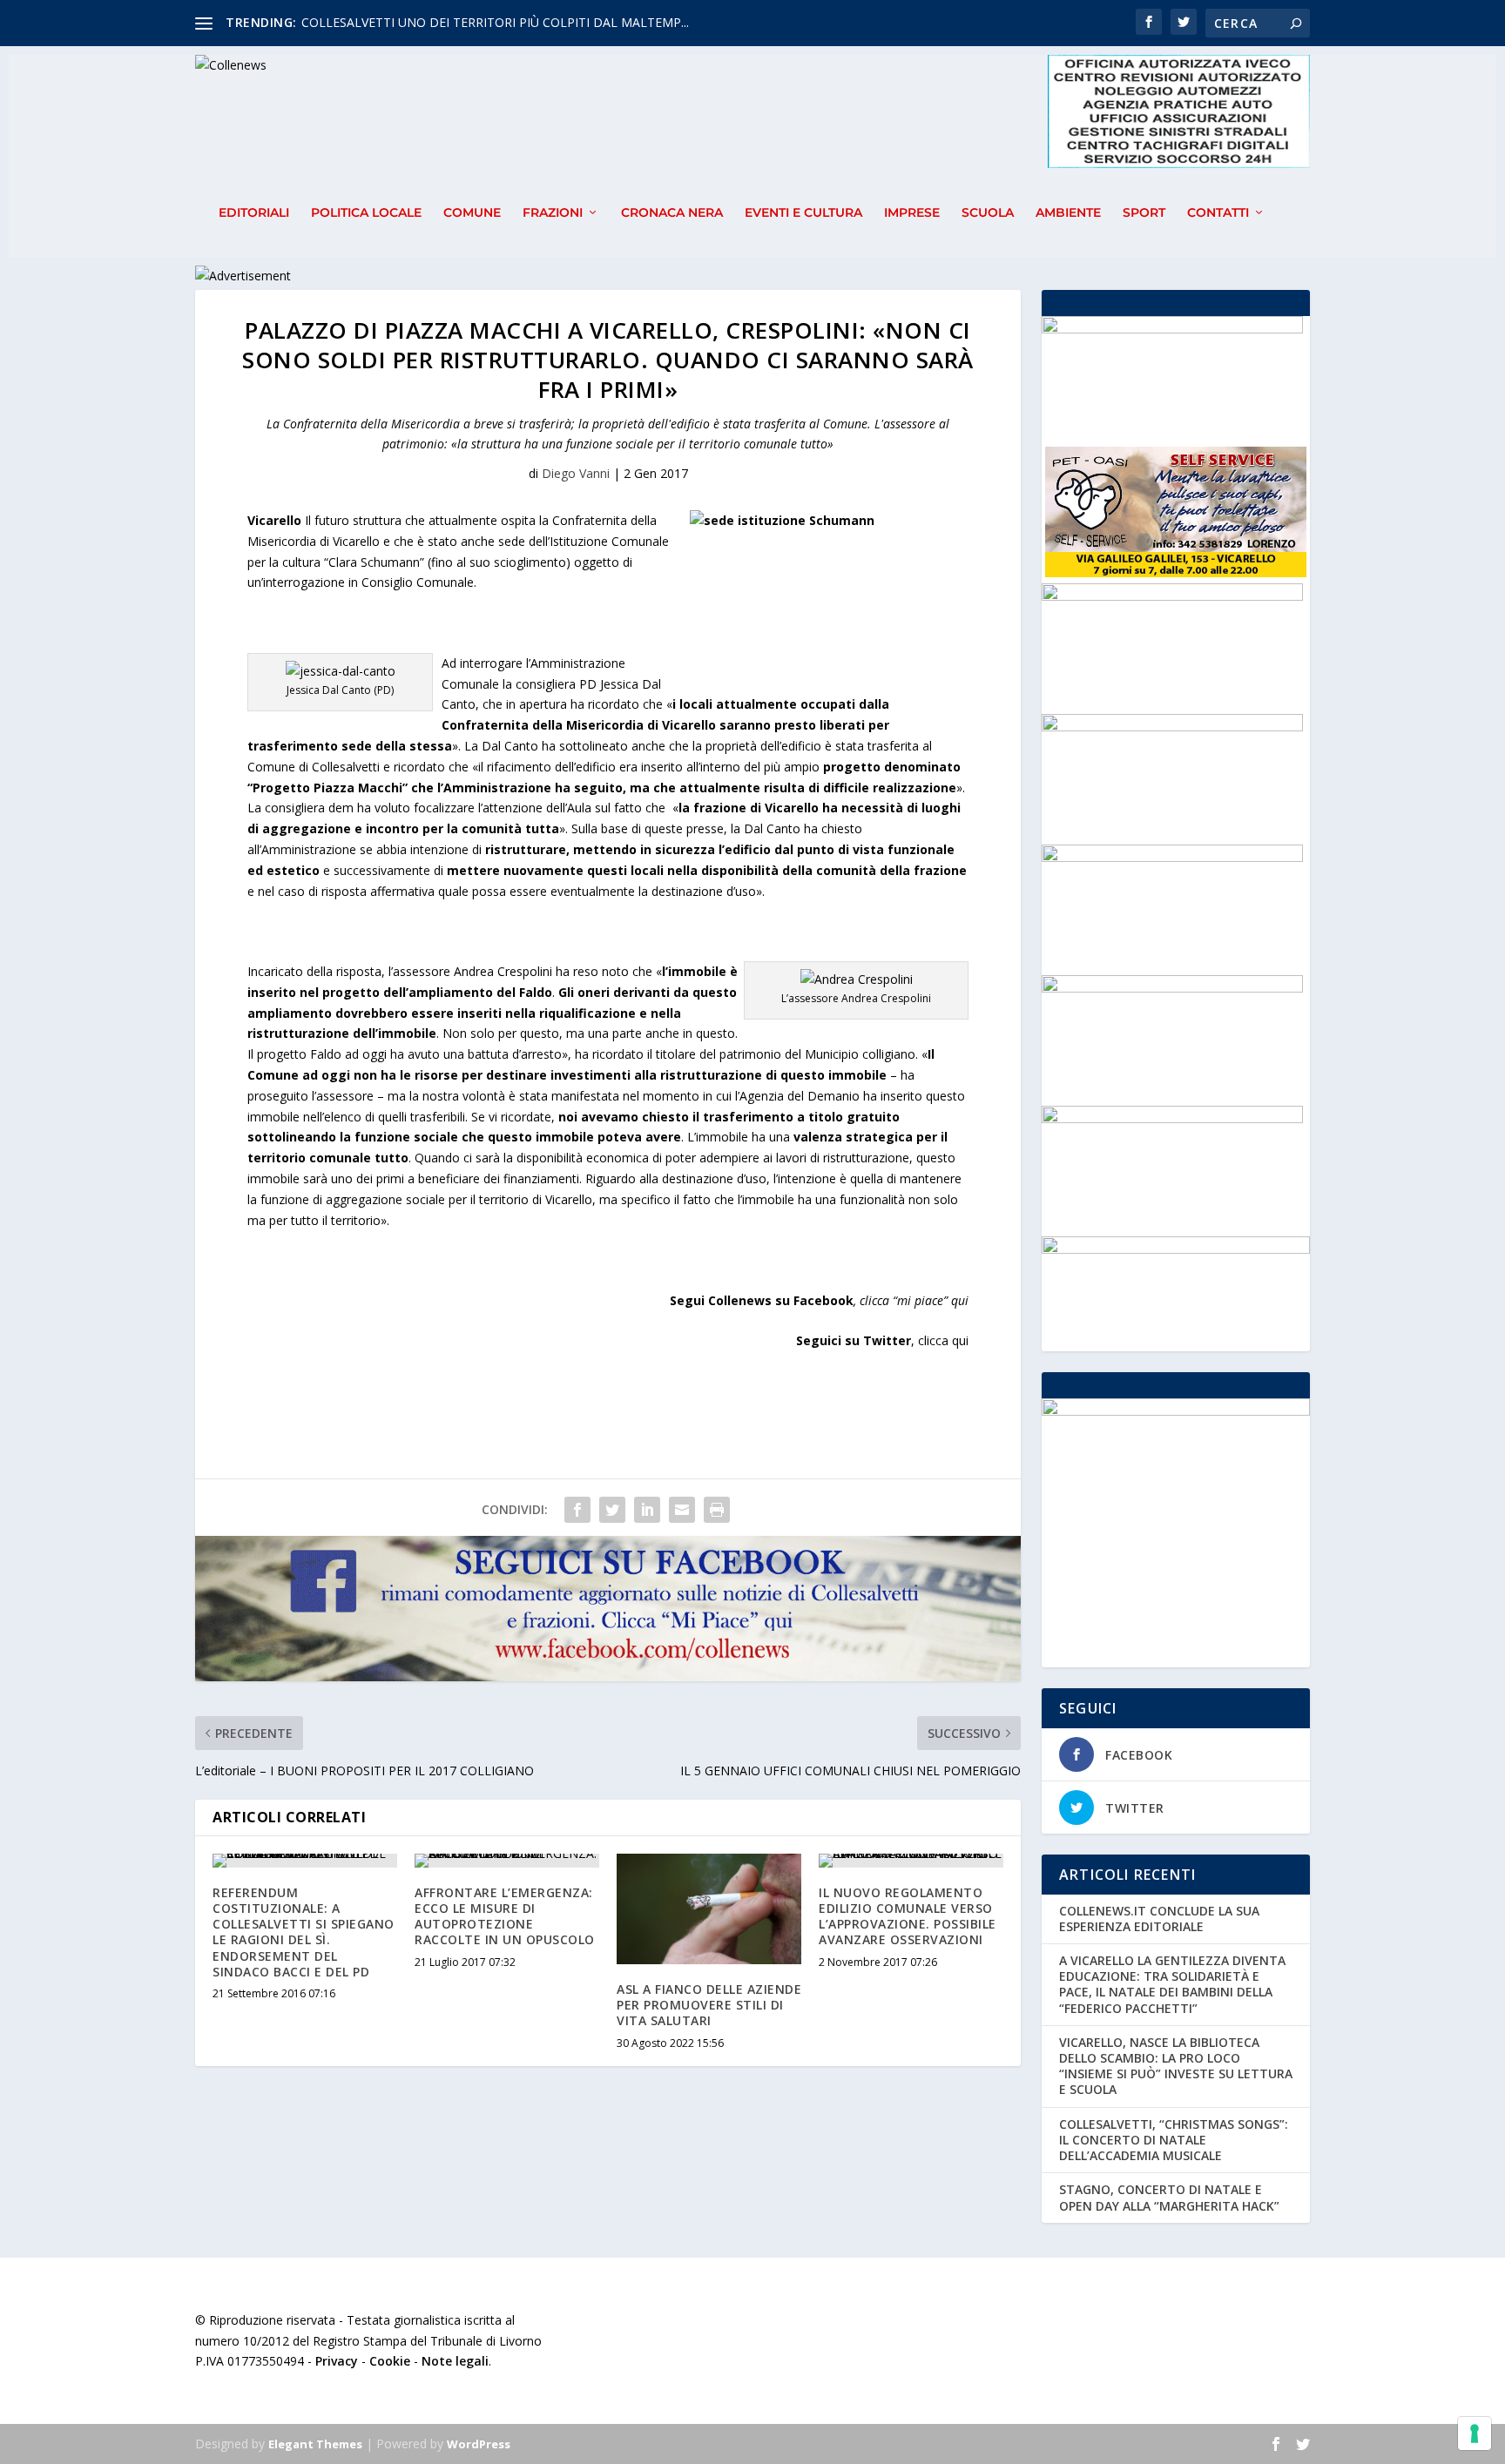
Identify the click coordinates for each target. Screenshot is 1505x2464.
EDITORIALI (254, 213)
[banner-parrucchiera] (1172, 1118)
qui (960, 1300)
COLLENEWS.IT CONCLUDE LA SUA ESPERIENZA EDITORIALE (1159, 1919)
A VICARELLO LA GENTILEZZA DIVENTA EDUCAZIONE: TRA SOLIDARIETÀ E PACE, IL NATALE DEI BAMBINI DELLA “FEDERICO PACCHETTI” (1172, 1984)
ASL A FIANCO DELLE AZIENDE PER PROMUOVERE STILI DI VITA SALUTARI (709, 2005)
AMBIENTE (1068, 213)
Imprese (912, 213)
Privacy (337, 2361)
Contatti (1218, 213)
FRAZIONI (553, 213)
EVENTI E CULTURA (803, 213)
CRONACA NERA (672, 213)
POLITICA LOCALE (366, 213)
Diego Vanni (576, 473)
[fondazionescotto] (1172, 596)
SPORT (1144, 213)
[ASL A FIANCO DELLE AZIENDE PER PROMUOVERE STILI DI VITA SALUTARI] (709, 1909)
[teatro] (1172, 857)
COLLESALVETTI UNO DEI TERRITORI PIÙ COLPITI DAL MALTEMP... (495, 22)
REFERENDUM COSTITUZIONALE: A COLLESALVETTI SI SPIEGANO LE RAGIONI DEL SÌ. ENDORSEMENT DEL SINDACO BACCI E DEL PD (304, 1932)
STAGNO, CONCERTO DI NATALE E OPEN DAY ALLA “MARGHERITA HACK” (1169, 2197)
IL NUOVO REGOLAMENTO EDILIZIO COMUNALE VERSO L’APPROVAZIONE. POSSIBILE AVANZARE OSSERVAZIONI (908, 1916)
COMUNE (472, 213)
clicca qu (942, 1340)
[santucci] (1172, 329)
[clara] (1172, 727)
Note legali (455, 2361)
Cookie (390, 2361)
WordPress (479, 2444)
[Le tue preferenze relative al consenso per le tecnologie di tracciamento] (1475, 2434)
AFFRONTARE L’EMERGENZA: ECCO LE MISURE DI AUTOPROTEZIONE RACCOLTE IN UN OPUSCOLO (505, 1916)
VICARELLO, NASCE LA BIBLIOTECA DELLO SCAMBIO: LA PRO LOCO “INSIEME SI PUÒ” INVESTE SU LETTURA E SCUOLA (1176, 2066)
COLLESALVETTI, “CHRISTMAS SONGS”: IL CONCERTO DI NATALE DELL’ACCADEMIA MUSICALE (1174, 2140)
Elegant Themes (315, 2444)
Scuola (988, 213)
